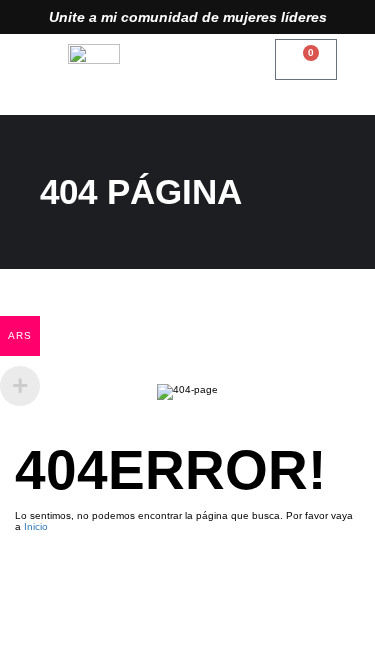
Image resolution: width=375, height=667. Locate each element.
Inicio (36, 526)
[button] (187, 59)
